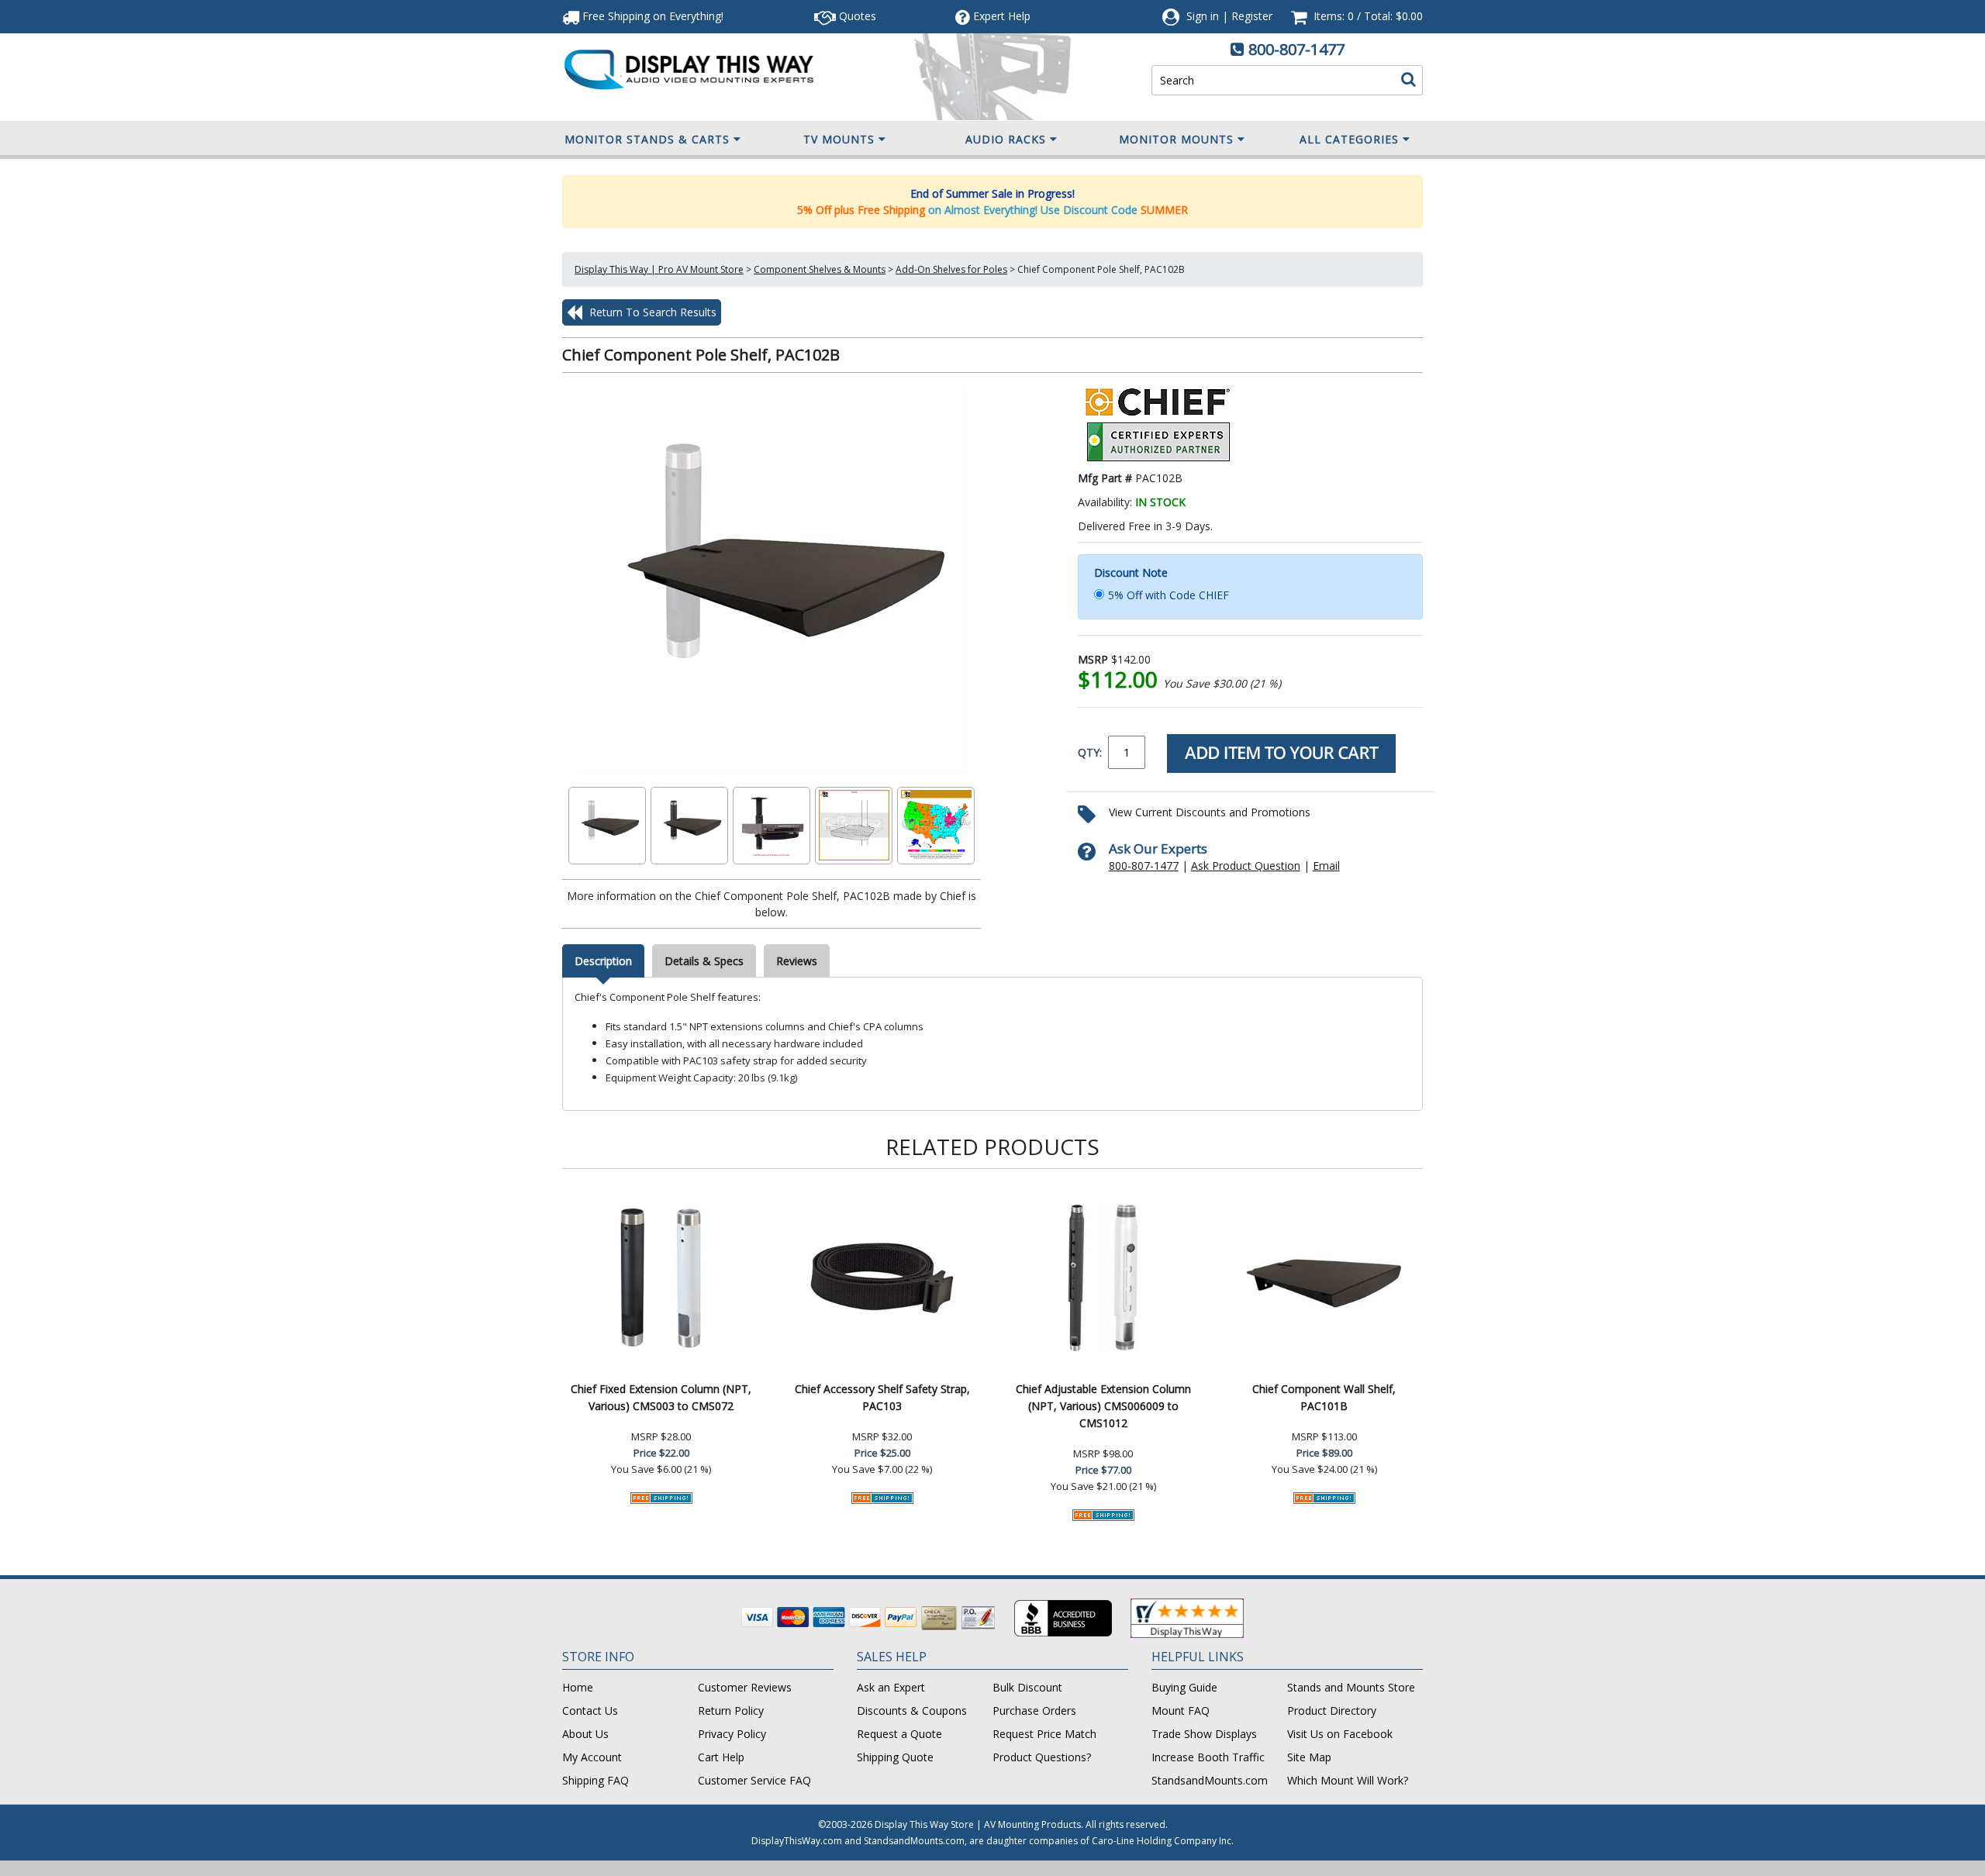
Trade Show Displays (1204, 1734)
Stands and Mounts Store (1351, 1687)
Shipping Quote (895, 1757)
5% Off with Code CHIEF (1169, 595)
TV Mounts (839, 139)
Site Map (1309, 1757)
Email (1326, 866)
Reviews (797, 961)
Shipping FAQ (595, 1780)
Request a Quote (899, 1734)
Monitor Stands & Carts (647, 139)
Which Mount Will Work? (1348, 1780)
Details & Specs (704, 961)
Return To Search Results (651, 312)
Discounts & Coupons (912, 1710)
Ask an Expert (891, 1687)
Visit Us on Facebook (1340, 1734)
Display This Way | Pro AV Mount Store (659, 269)
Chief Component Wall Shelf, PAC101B (1324, 1397)
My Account (592, 1757)
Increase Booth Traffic (1208, 1757)
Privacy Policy (732, 1734)
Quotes (856, 16)
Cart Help (721, 1757)
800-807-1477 (1296, 49)
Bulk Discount (1027, 1687)
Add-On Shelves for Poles (951, 269)
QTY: (1090, 752)
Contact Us (590, 1710)
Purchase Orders (1034, 1710)
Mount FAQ (1181, 1710)
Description (603, 961)
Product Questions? (1042, 1757)
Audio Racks (1006, 139)
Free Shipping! (651, 16)
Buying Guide (1184, 1687)
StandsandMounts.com (1210, 1780)
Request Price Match (1044, 1734)
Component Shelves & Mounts (820, 269)
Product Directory (1332, 1710)
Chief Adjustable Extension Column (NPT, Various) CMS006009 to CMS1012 (1103, 1406)
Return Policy (731, 1710)
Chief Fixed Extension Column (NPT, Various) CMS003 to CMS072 (661, 1397)
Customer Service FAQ (754, 1780)
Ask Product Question (1246, 866)
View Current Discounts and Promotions (1210, 812)
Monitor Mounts (1176, 139)
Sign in (1203, 16)
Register (1252, 16)
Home (578, 1687)
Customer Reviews (745, 1687)
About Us (585, 1734)
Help (1002, 16)
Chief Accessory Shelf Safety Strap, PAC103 (882, 1397)
